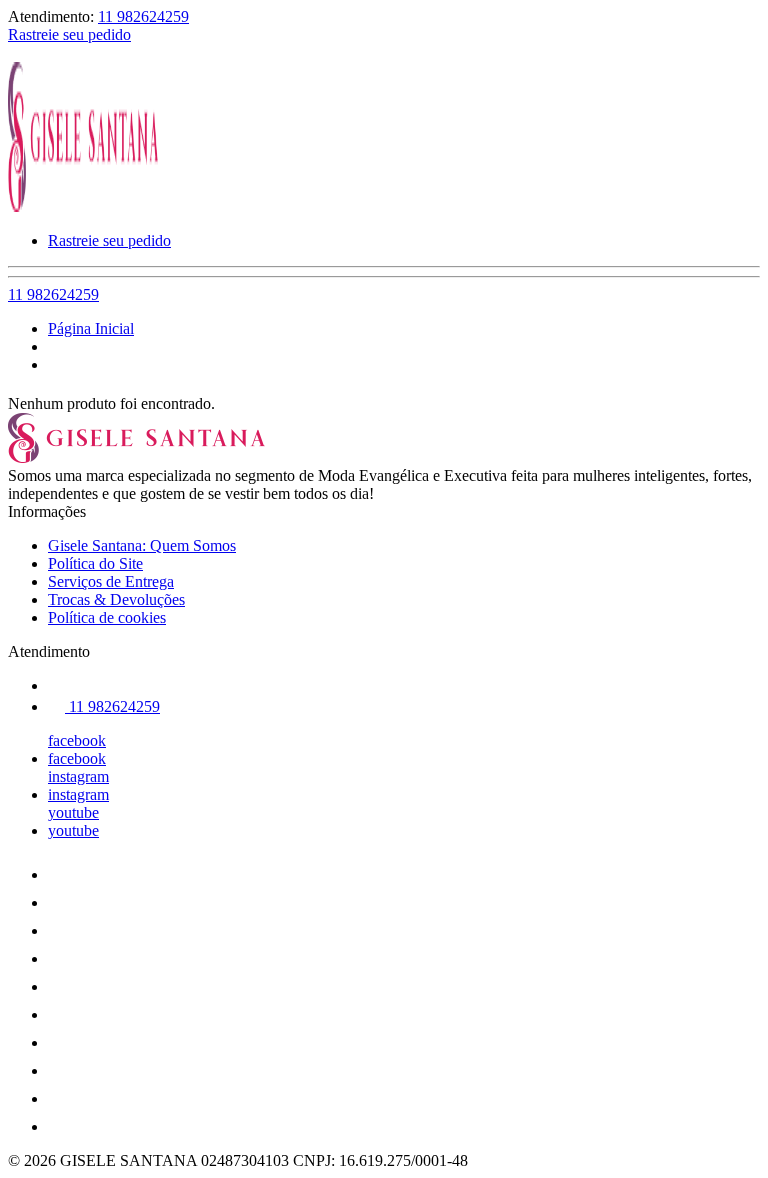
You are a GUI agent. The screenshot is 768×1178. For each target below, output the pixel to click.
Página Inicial (91, 328)
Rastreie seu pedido (69, 34)
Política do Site (95, 563)
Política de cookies (107, 617)
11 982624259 (143, 16)
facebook (77, 740)
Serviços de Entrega (111, 581)
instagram (78, 776)
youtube (73, 812)
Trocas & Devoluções (116, 599)
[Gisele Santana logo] (83, 206)
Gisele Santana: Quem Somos (142, 545)
